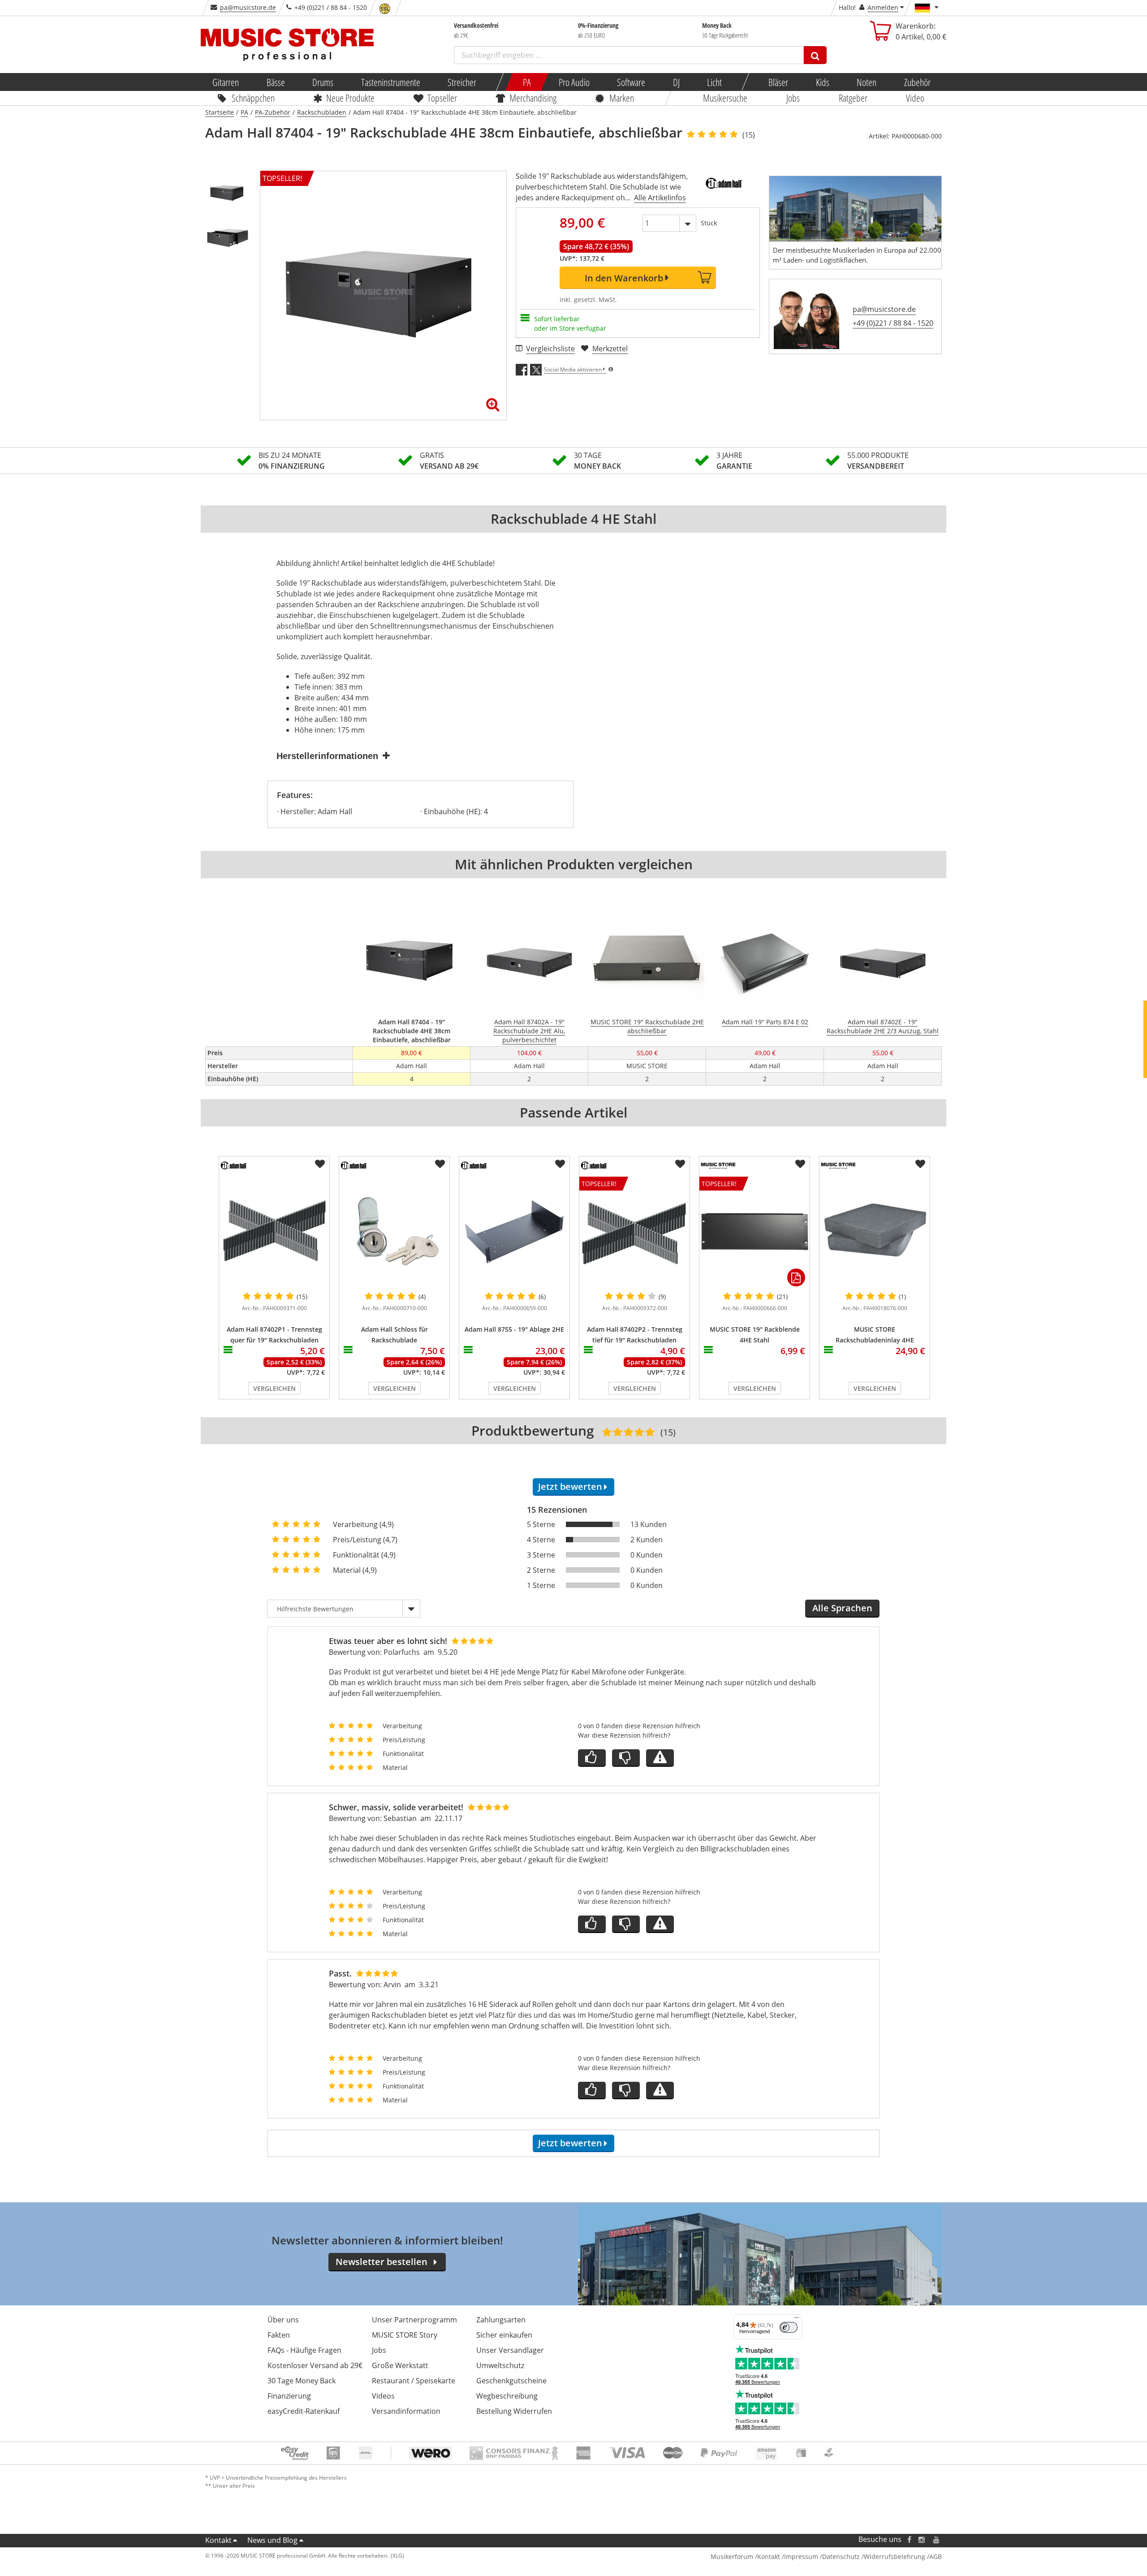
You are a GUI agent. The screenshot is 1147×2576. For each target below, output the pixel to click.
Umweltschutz (500, 2365)
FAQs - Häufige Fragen (304, 2350)
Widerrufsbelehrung (895, 2557)
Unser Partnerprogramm (414, 2320)
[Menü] (797, 2320)
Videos (383, 2396)
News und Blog (272, 2540)
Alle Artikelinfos (660, 198)
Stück (709, 223)
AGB (936, 2557)
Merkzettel (610, 349)
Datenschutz (841, 2557)
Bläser (778, 82)
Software (631, 82)
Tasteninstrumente (390, 82)
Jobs (793, 98)
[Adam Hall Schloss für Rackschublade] (394, 1232)
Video (916, 98)
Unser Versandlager (510, 2350)
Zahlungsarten (501, 2320)
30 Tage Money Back (302, 2381)
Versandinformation (406, 2411)
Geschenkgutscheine (511, 2381)
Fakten (279, 2335)
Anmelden (883, 7)
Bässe (275, 82)
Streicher (462, 82)
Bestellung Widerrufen (514, 2411)
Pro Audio (574, 82)
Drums (323, 82)
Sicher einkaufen (504, 2335)
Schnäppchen (253, 98)
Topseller (442, 98)
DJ (676, 82)
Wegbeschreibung (507, 2396)
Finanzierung (289, 2396)
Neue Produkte (351, 98)
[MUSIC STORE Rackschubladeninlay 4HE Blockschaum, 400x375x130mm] (875, 1232)
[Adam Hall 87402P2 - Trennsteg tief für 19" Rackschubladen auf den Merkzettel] (680, 1164)
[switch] (789, 2327)
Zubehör (917, 82)
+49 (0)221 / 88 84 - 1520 (893, 323)
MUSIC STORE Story (405, 2335)
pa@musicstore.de (248, 7)
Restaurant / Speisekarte (414, 2381)
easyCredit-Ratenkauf (304, 2411)
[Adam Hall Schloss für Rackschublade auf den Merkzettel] (440, 1164)
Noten (867, 82)
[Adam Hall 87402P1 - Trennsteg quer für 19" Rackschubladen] (274, 1232)
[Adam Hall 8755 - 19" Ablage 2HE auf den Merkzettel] (560, 1164)
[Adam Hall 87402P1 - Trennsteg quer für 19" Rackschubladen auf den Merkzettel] (320, 1164)
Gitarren (226, 82)
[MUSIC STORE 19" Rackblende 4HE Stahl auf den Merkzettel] (800, 1164)
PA (527, 82)
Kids (822, 82)
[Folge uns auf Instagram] (922, 2539)
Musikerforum (732, 2557)
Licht (714, 82)
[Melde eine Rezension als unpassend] (660, 1758)
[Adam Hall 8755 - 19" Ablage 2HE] (514, 1232)
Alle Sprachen (842, 1608)
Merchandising (533, 98)
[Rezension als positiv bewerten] (592, 1758)
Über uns (283, 2320)
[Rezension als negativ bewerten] (626, 1758)
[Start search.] (815, 55)
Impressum (801, 2557)
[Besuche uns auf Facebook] (909, 2539)
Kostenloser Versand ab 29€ (315, 2365)
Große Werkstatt (400, 2365)
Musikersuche (726, 98)
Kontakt (218, 2540)
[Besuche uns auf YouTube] (937, 2539)
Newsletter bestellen (382, 2262)
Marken (622, 98)
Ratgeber (853, 98)
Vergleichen (274, 1388)
